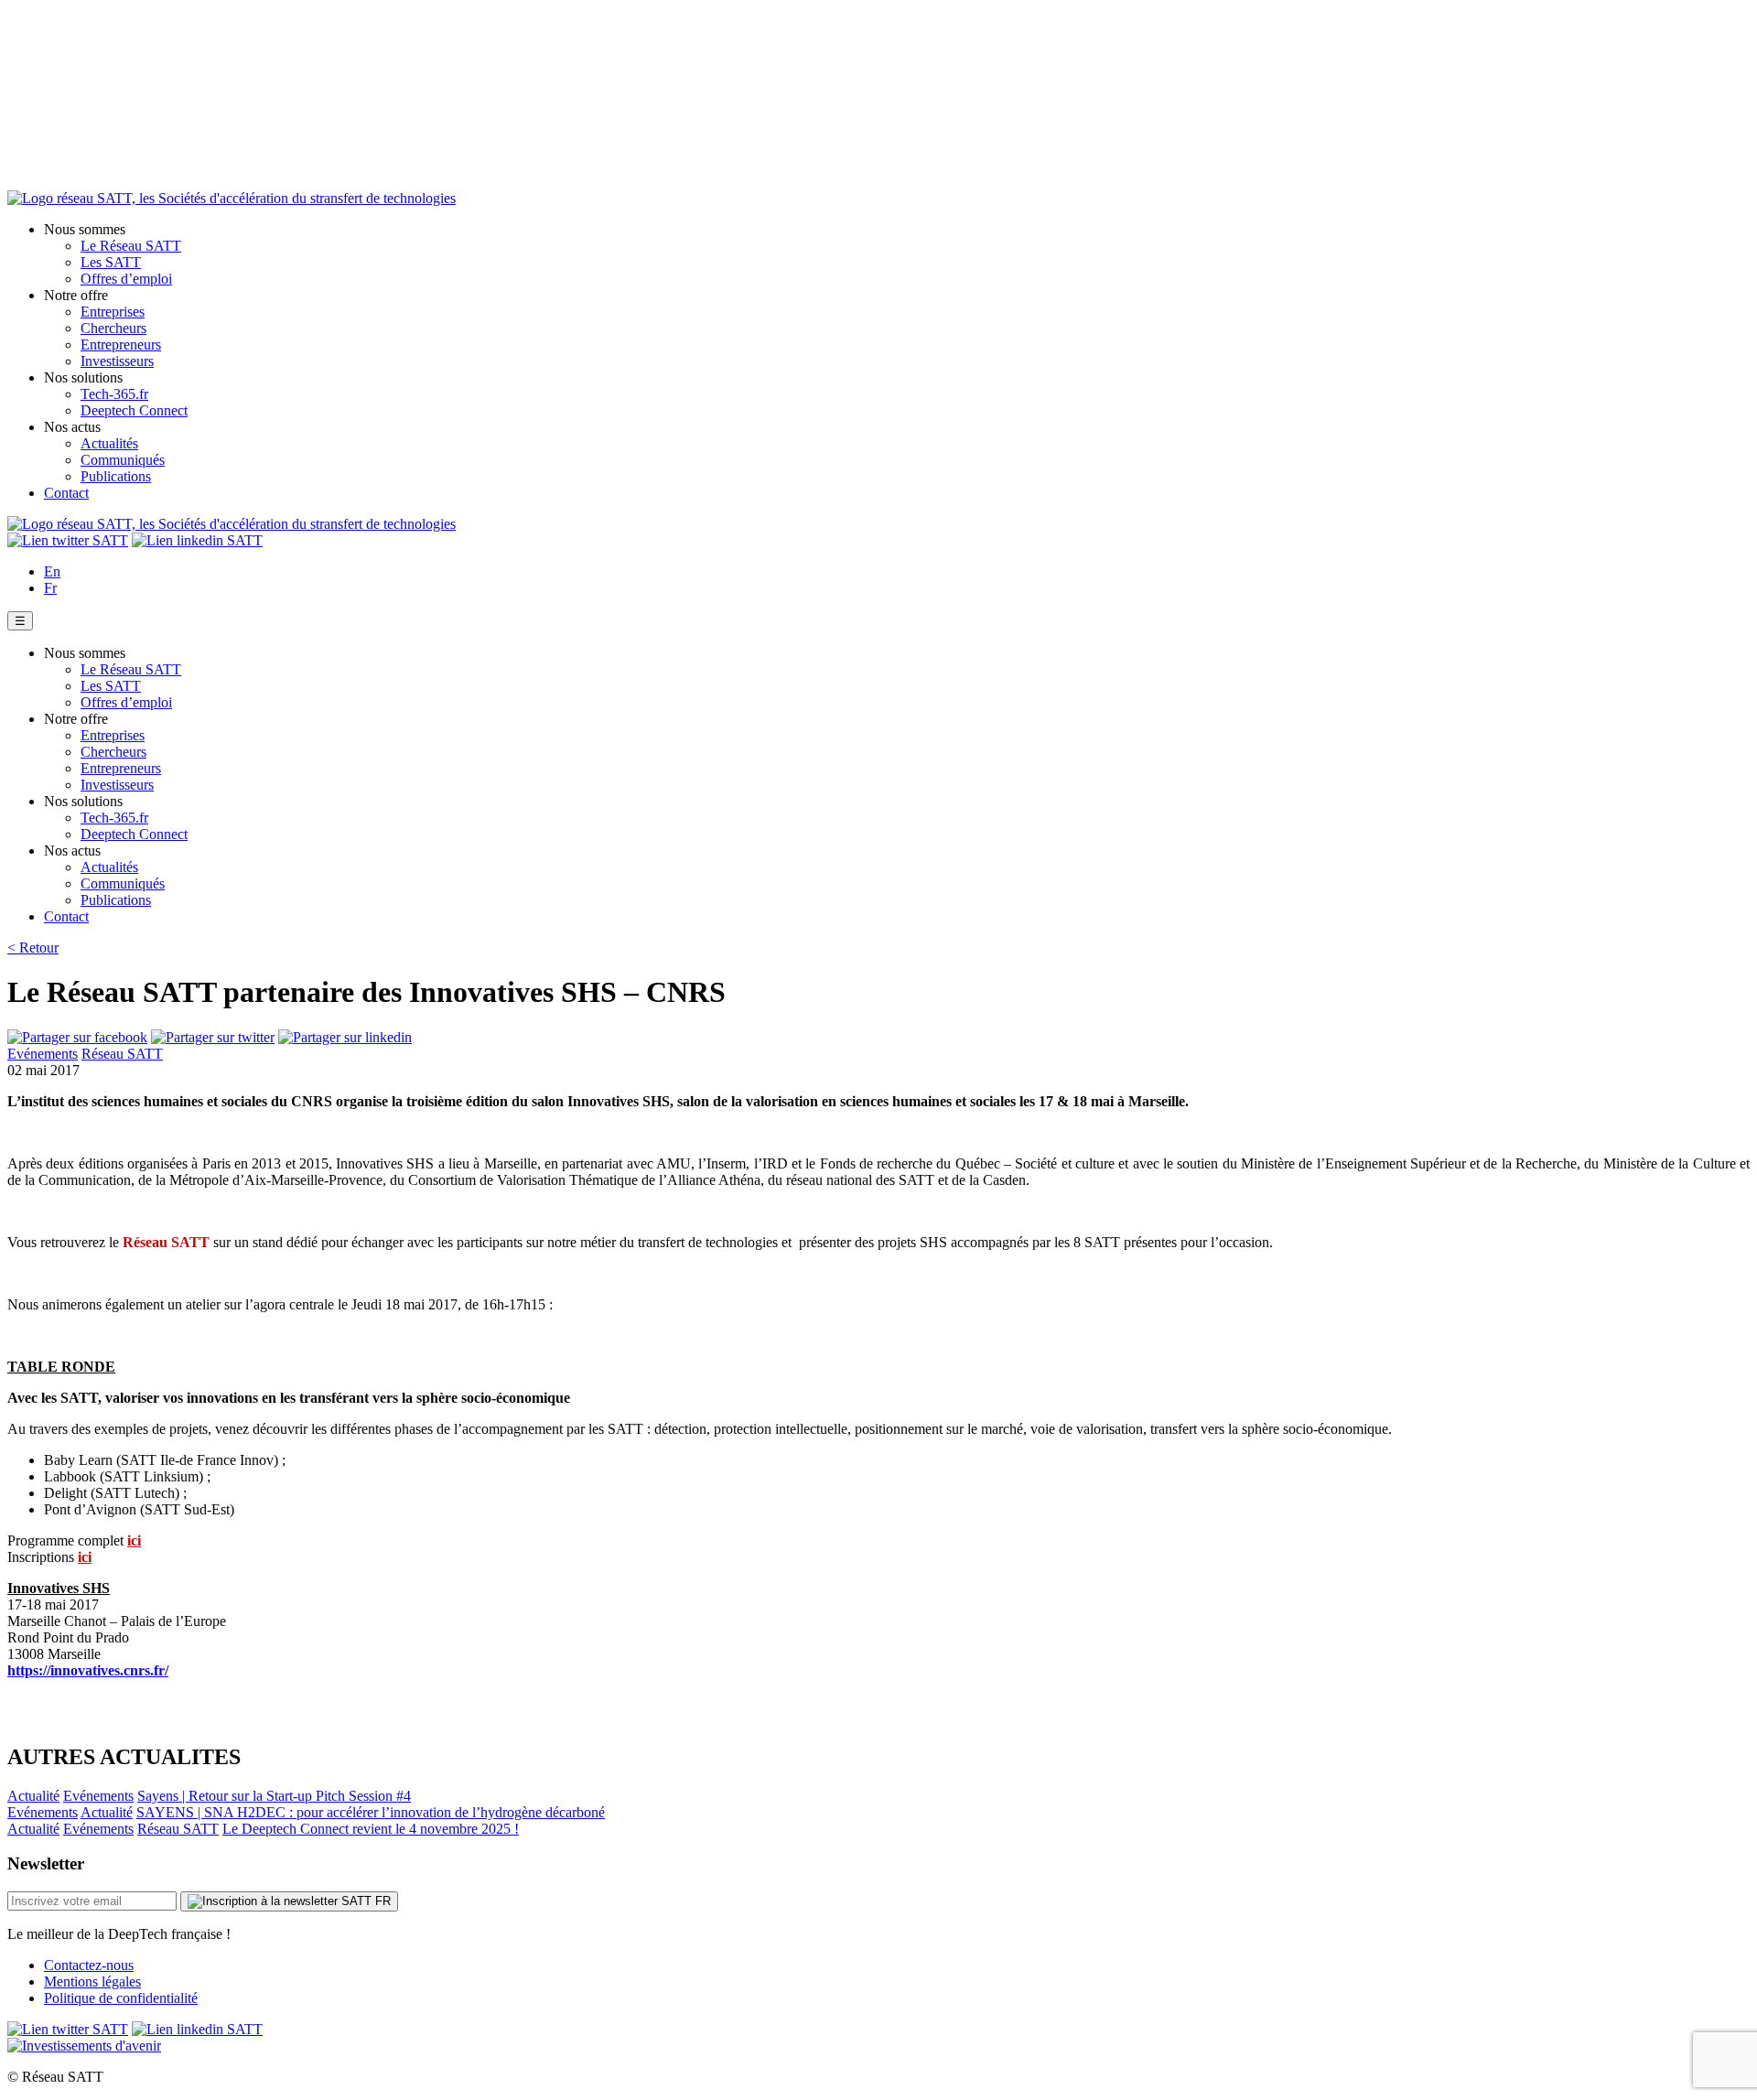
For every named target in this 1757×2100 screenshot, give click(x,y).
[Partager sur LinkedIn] (345, 1037)
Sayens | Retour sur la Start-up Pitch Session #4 (274, 1796)
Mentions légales (92, 1982)
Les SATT (111, 262)
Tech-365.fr (114, 394)
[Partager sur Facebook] (77, 1037)
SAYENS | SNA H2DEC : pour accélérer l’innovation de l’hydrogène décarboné (371, 1812)
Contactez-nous (89, 1965)
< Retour (33, 948)
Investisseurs (117, 361)
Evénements (43, 1054)
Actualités (109, 443)
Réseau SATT (122, 1054)
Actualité (33, 1796)
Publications (116, 476)
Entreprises (113, 312)
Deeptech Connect (134, 410)
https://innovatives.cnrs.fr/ (88, 1670)
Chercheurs (113, 328)
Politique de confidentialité (121, 1998)
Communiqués (123, 460)
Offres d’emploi (126, 279)
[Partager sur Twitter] (213, 1037)
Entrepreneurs (121, 345)
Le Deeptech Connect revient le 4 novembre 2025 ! (371, 1829)
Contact (66, 493)
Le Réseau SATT (131, 246)
